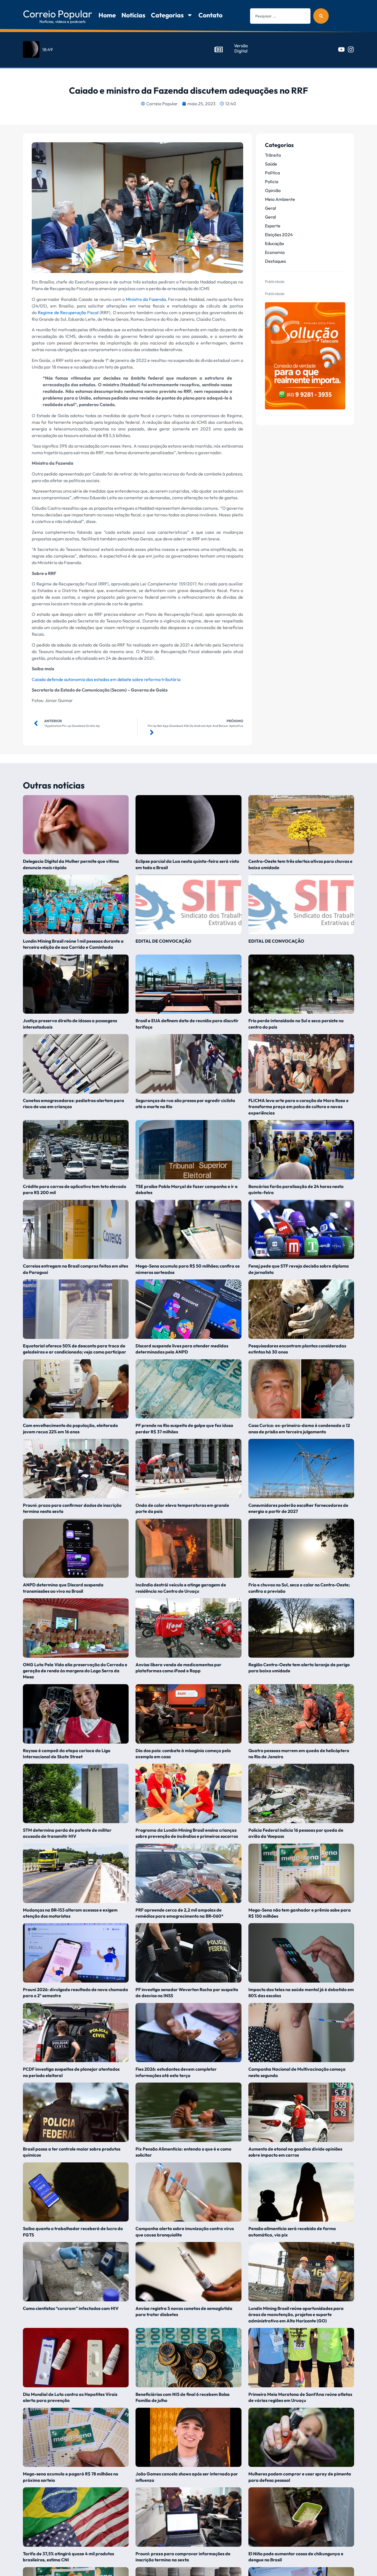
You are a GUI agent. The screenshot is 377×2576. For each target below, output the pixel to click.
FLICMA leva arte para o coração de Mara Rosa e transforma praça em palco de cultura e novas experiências (298, 1107)
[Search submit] (321, 16)
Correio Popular (58, 14)
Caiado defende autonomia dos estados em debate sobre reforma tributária (106, 679)
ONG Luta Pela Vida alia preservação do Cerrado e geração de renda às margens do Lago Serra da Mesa (75, 1671)
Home (107, 15)
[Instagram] (351, 49)
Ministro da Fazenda (146, 299)
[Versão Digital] (219, 49)
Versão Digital (241, 48)
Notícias (133, 15)
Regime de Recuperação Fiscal (68, 312)
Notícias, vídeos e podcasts (63, 22)
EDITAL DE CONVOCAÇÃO (163, 941)
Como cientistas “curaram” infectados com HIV (71, 2308)
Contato (210, 15)
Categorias (167, 15)
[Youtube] (341, 49)
